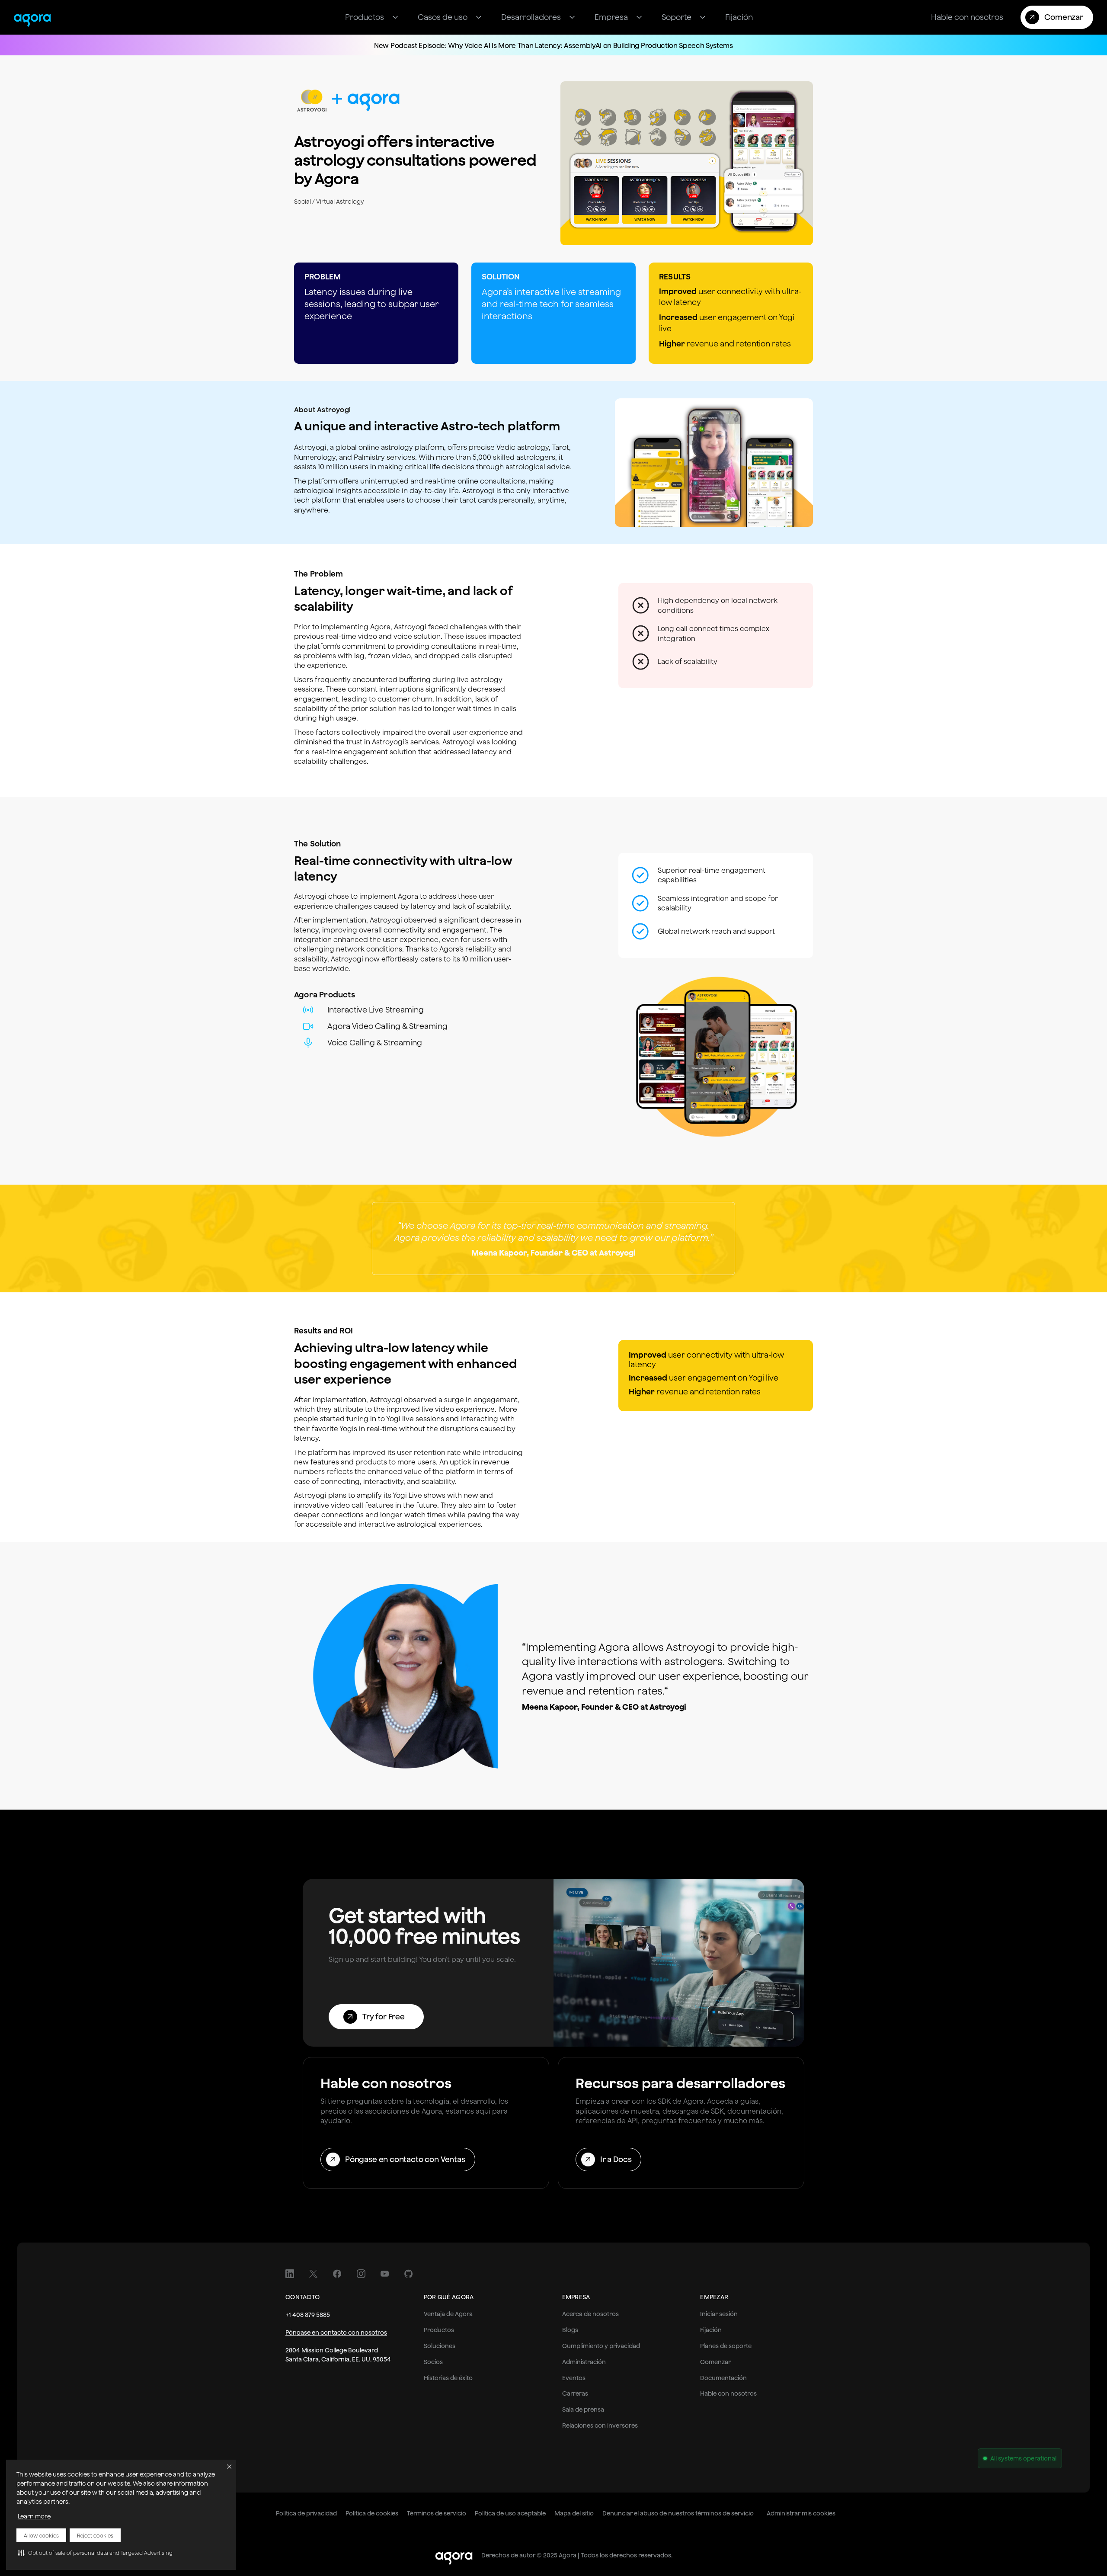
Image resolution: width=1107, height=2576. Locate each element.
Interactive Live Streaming (376, 1010)
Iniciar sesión (719, 2314)
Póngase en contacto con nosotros (336, 2332)
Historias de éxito (448, 2378)
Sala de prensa (583, 2409)
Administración (584, 2362)
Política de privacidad (306, 2513)
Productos (439, 2330)
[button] (95, 2553)
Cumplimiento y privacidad (601, 2346)
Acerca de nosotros (590, 2314)
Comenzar (715, 2362)
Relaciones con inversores (600, 2425)
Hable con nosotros (728, 2393)
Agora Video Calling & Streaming (387, 1026)
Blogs (570, 2330)
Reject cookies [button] (95, 2536)
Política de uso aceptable (510, 2513)
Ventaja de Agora (448, 2314)
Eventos (574, 2378)
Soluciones (440, 2346)
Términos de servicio (437, 2513)
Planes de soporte (726, 2346)
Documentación (723, 2378)
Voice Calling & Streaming (375, 1043)
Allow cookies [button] (41, 2536)
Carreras (575, 2393)
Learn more (34, 2516)
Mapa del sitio (574, 2513)
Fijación (711, 2330)
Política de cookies (372, 2513)
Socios (433, 2362)
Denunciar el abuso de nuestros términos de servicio (678, 2513)
